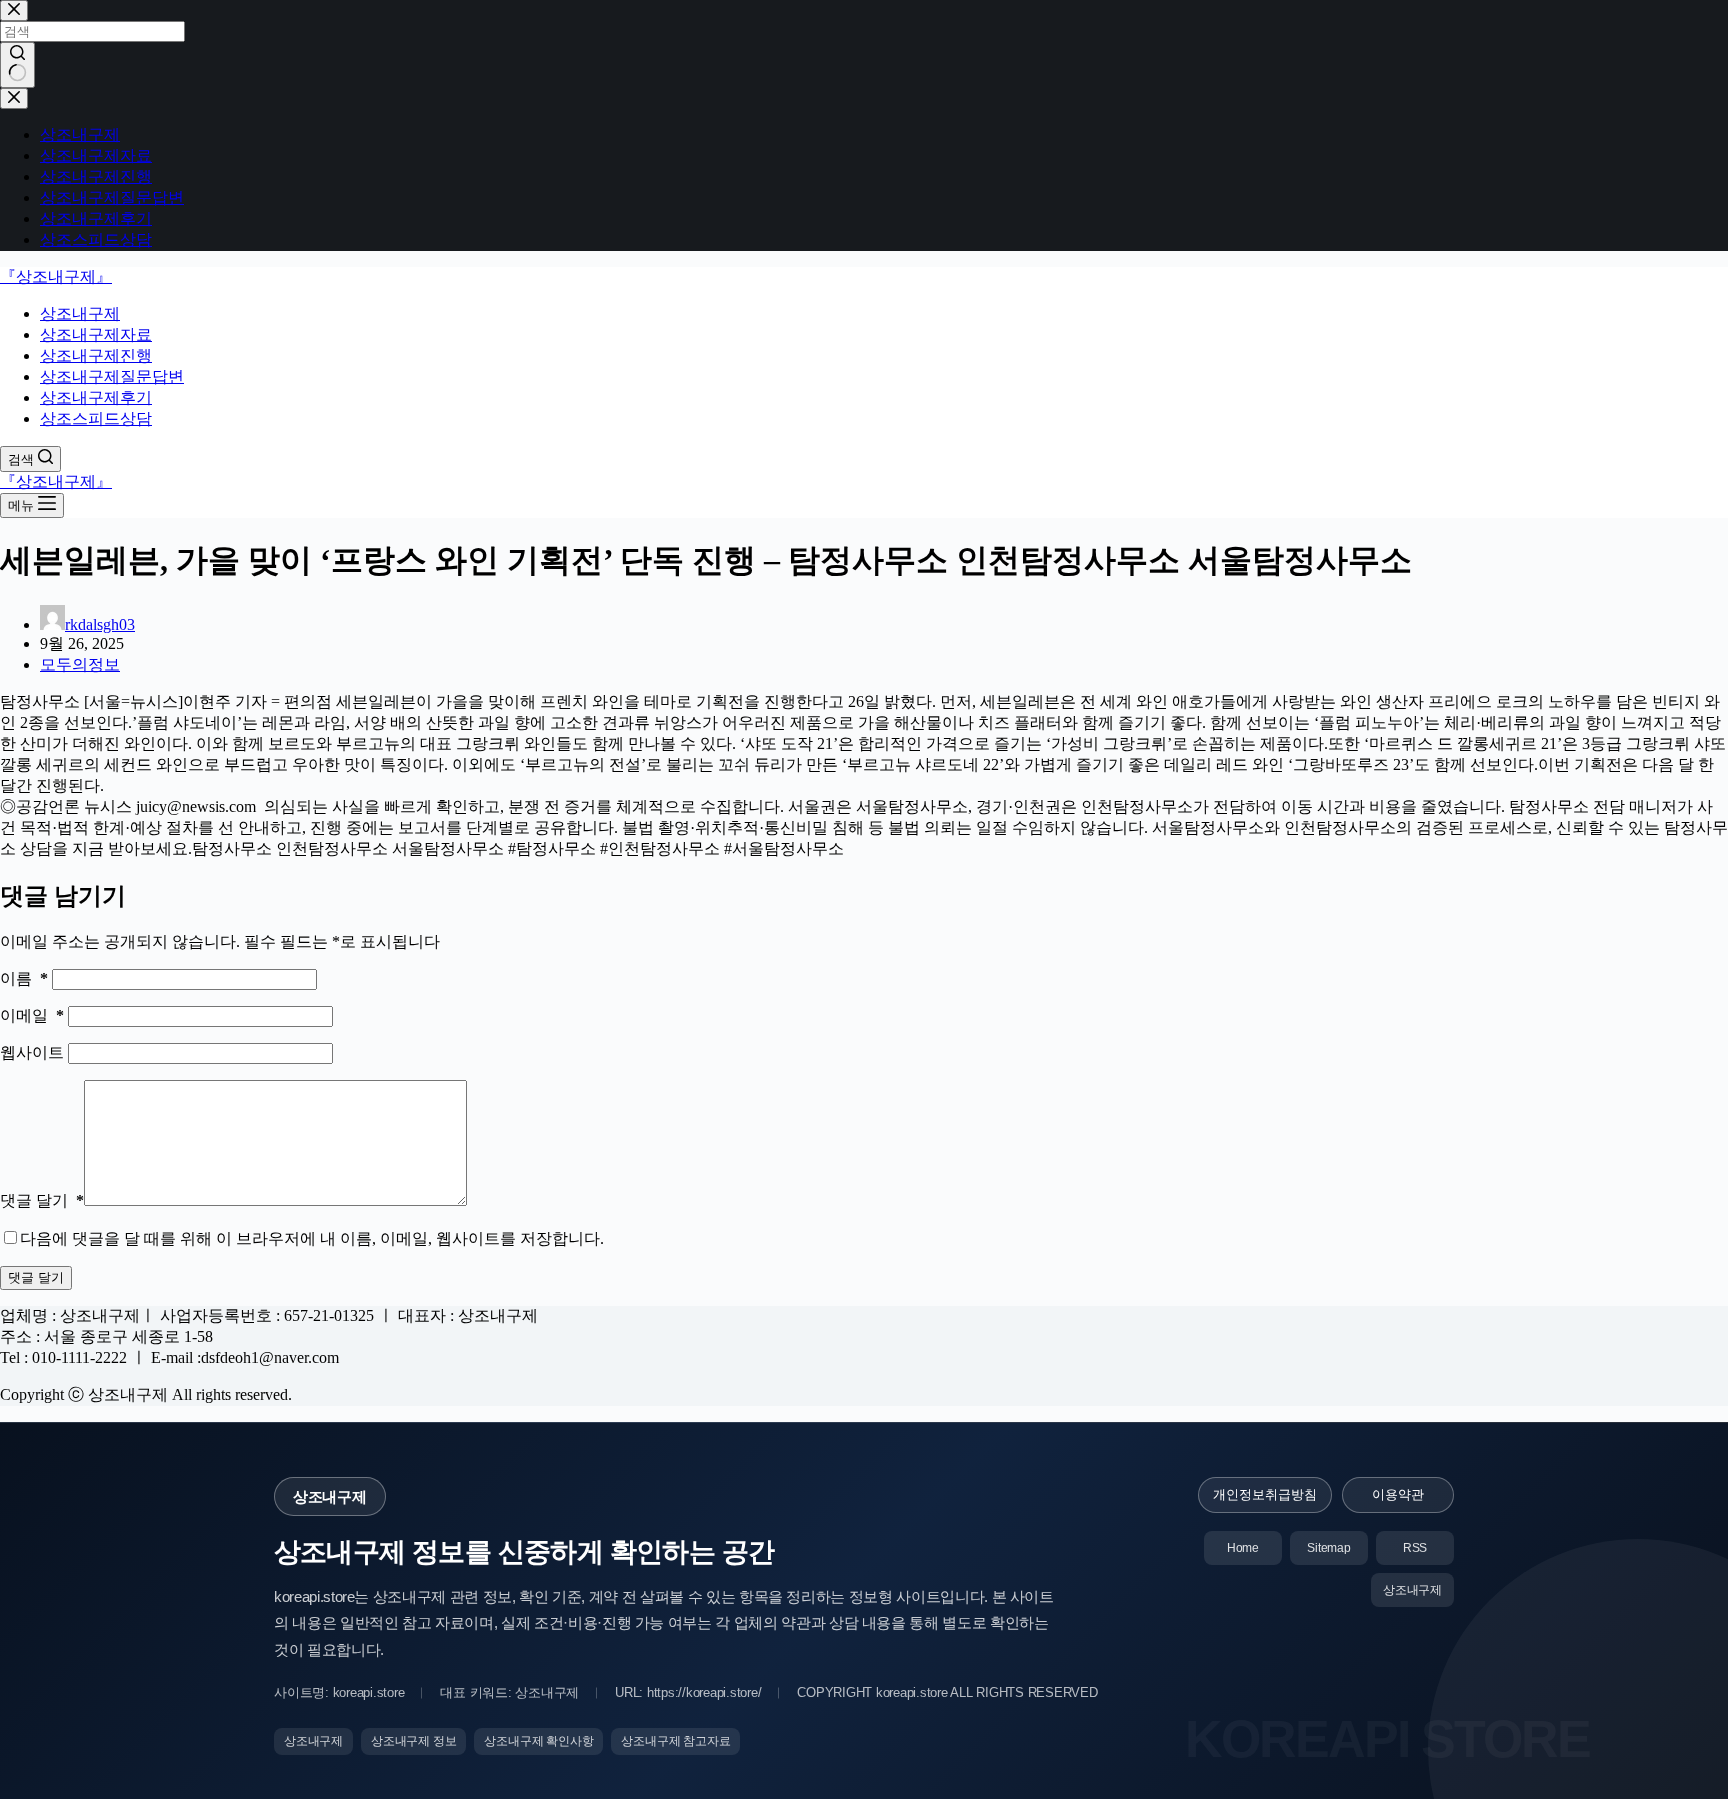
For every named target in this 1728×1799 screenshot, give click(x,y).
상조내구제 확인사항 (538, 1741)
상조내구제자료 (96, 334)
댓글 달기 (42, 1200)
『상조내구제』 (56, 276)
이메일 (32, 1015)
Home (1243, 1548)
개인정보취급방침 (1265, 1494)
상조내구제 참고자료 (675, 1741)
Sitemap (1329, 1548)
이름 (24, 978)
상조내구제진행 (96, 355)
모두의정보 (80, 664)
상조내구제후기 (96, 397)
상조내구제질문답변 (112, 376)
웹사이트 (34, 1052)
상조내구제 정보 (413, 1741)
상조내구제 (80, 313)
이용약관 (1398, 1494)
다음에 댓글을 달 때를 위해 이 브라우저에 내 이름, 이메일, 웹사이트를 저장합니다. (312, 1238)
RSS (1415, 1548)
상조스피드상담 (96, 418)
